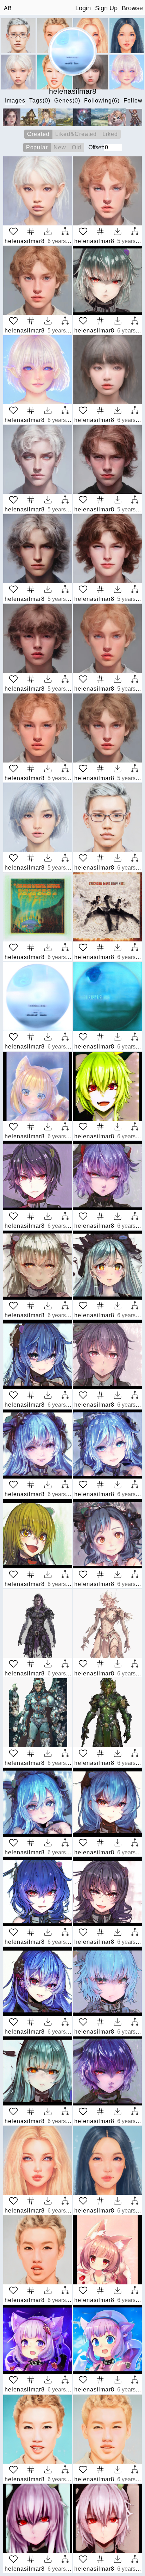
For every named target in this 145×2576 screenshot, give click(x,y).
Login (83, 8)
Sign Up (106, 8)
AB (8, 8)
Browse (132, 8)
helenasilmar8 (25, 241)
